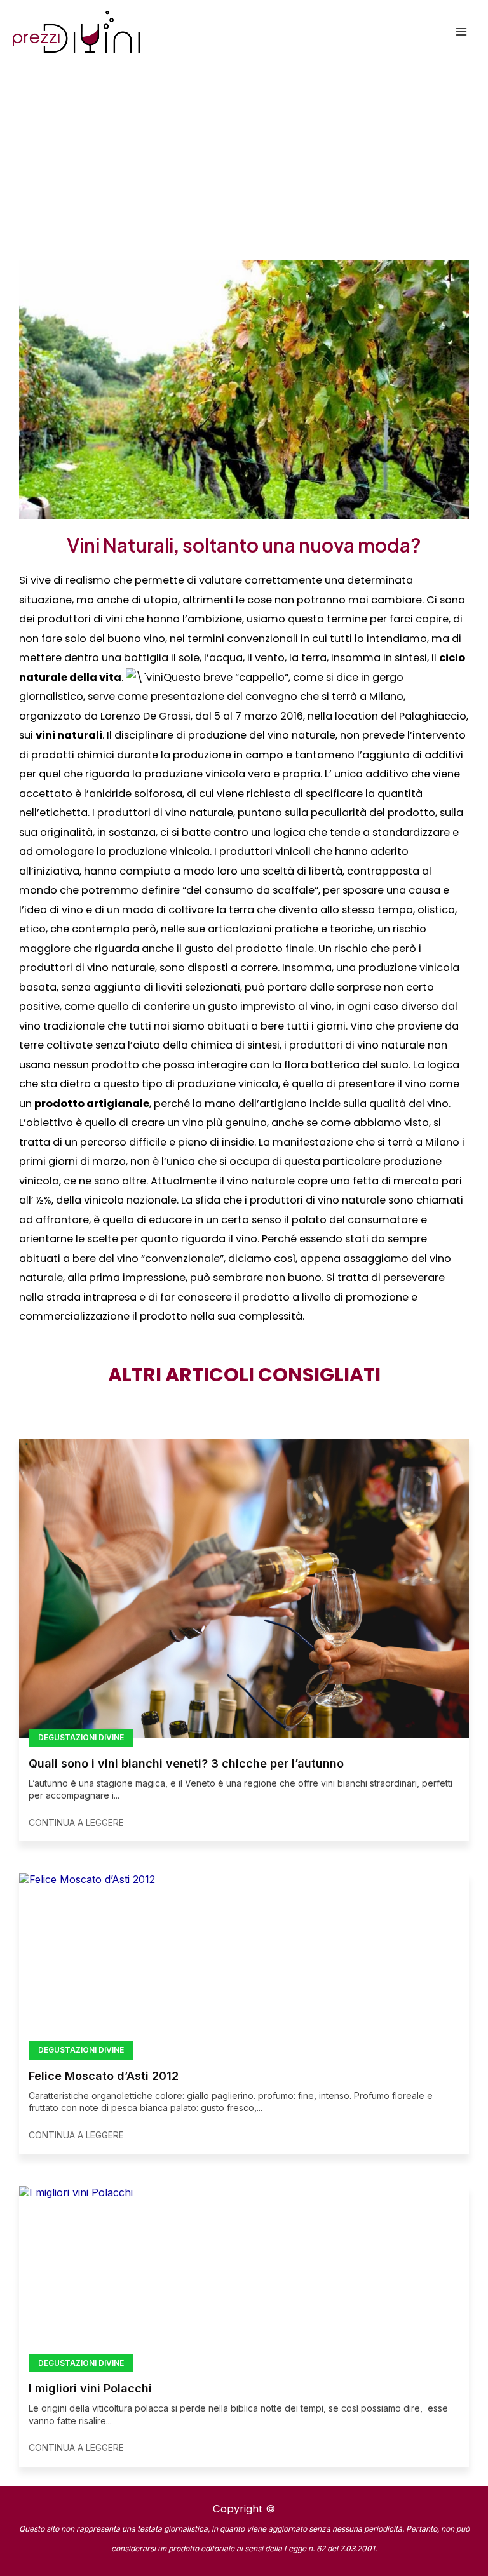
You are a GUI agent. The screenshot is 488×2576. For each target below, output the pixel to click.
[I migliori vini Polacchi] (244, 2275)
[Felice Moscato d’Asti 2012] (244, 1962)
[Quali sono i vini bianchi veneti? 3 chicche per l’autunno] (244, 1588)
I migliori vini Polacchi (90, 2388)
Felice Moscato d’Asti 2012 (104, 2076)
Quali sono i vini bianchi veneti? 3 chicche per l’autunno (186, 1763)
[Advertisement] (244, 159)
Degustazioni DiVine (81, 1737)
